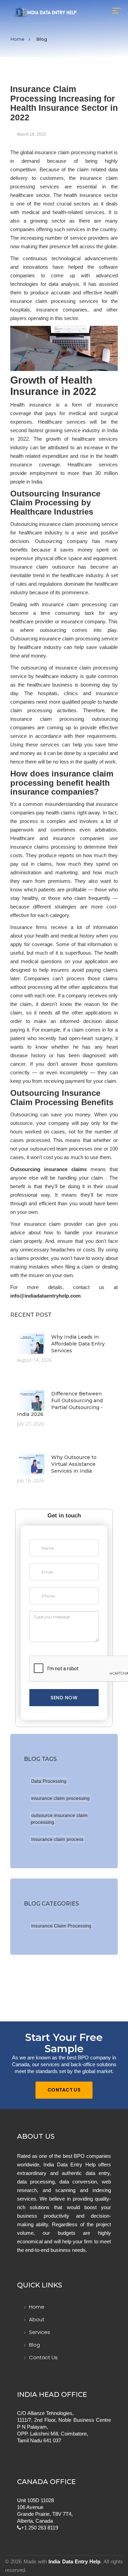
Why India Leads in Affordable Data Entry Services (78, 1344)
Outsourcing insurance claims (48, 1169)
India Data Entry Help (74, 2561)
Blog (34, 2345)
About (37, 2319)
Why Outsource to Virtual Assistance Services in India (74, 1464)
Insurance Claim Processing (61, 1926)
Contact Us (64, 2090)
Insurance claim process (57, 1839)
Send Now (64, 1698)
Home (17, 39)
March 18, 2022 (32, 134)
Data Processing (49, 1781)
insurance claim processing (60, 1798)
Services (40, 2332)
